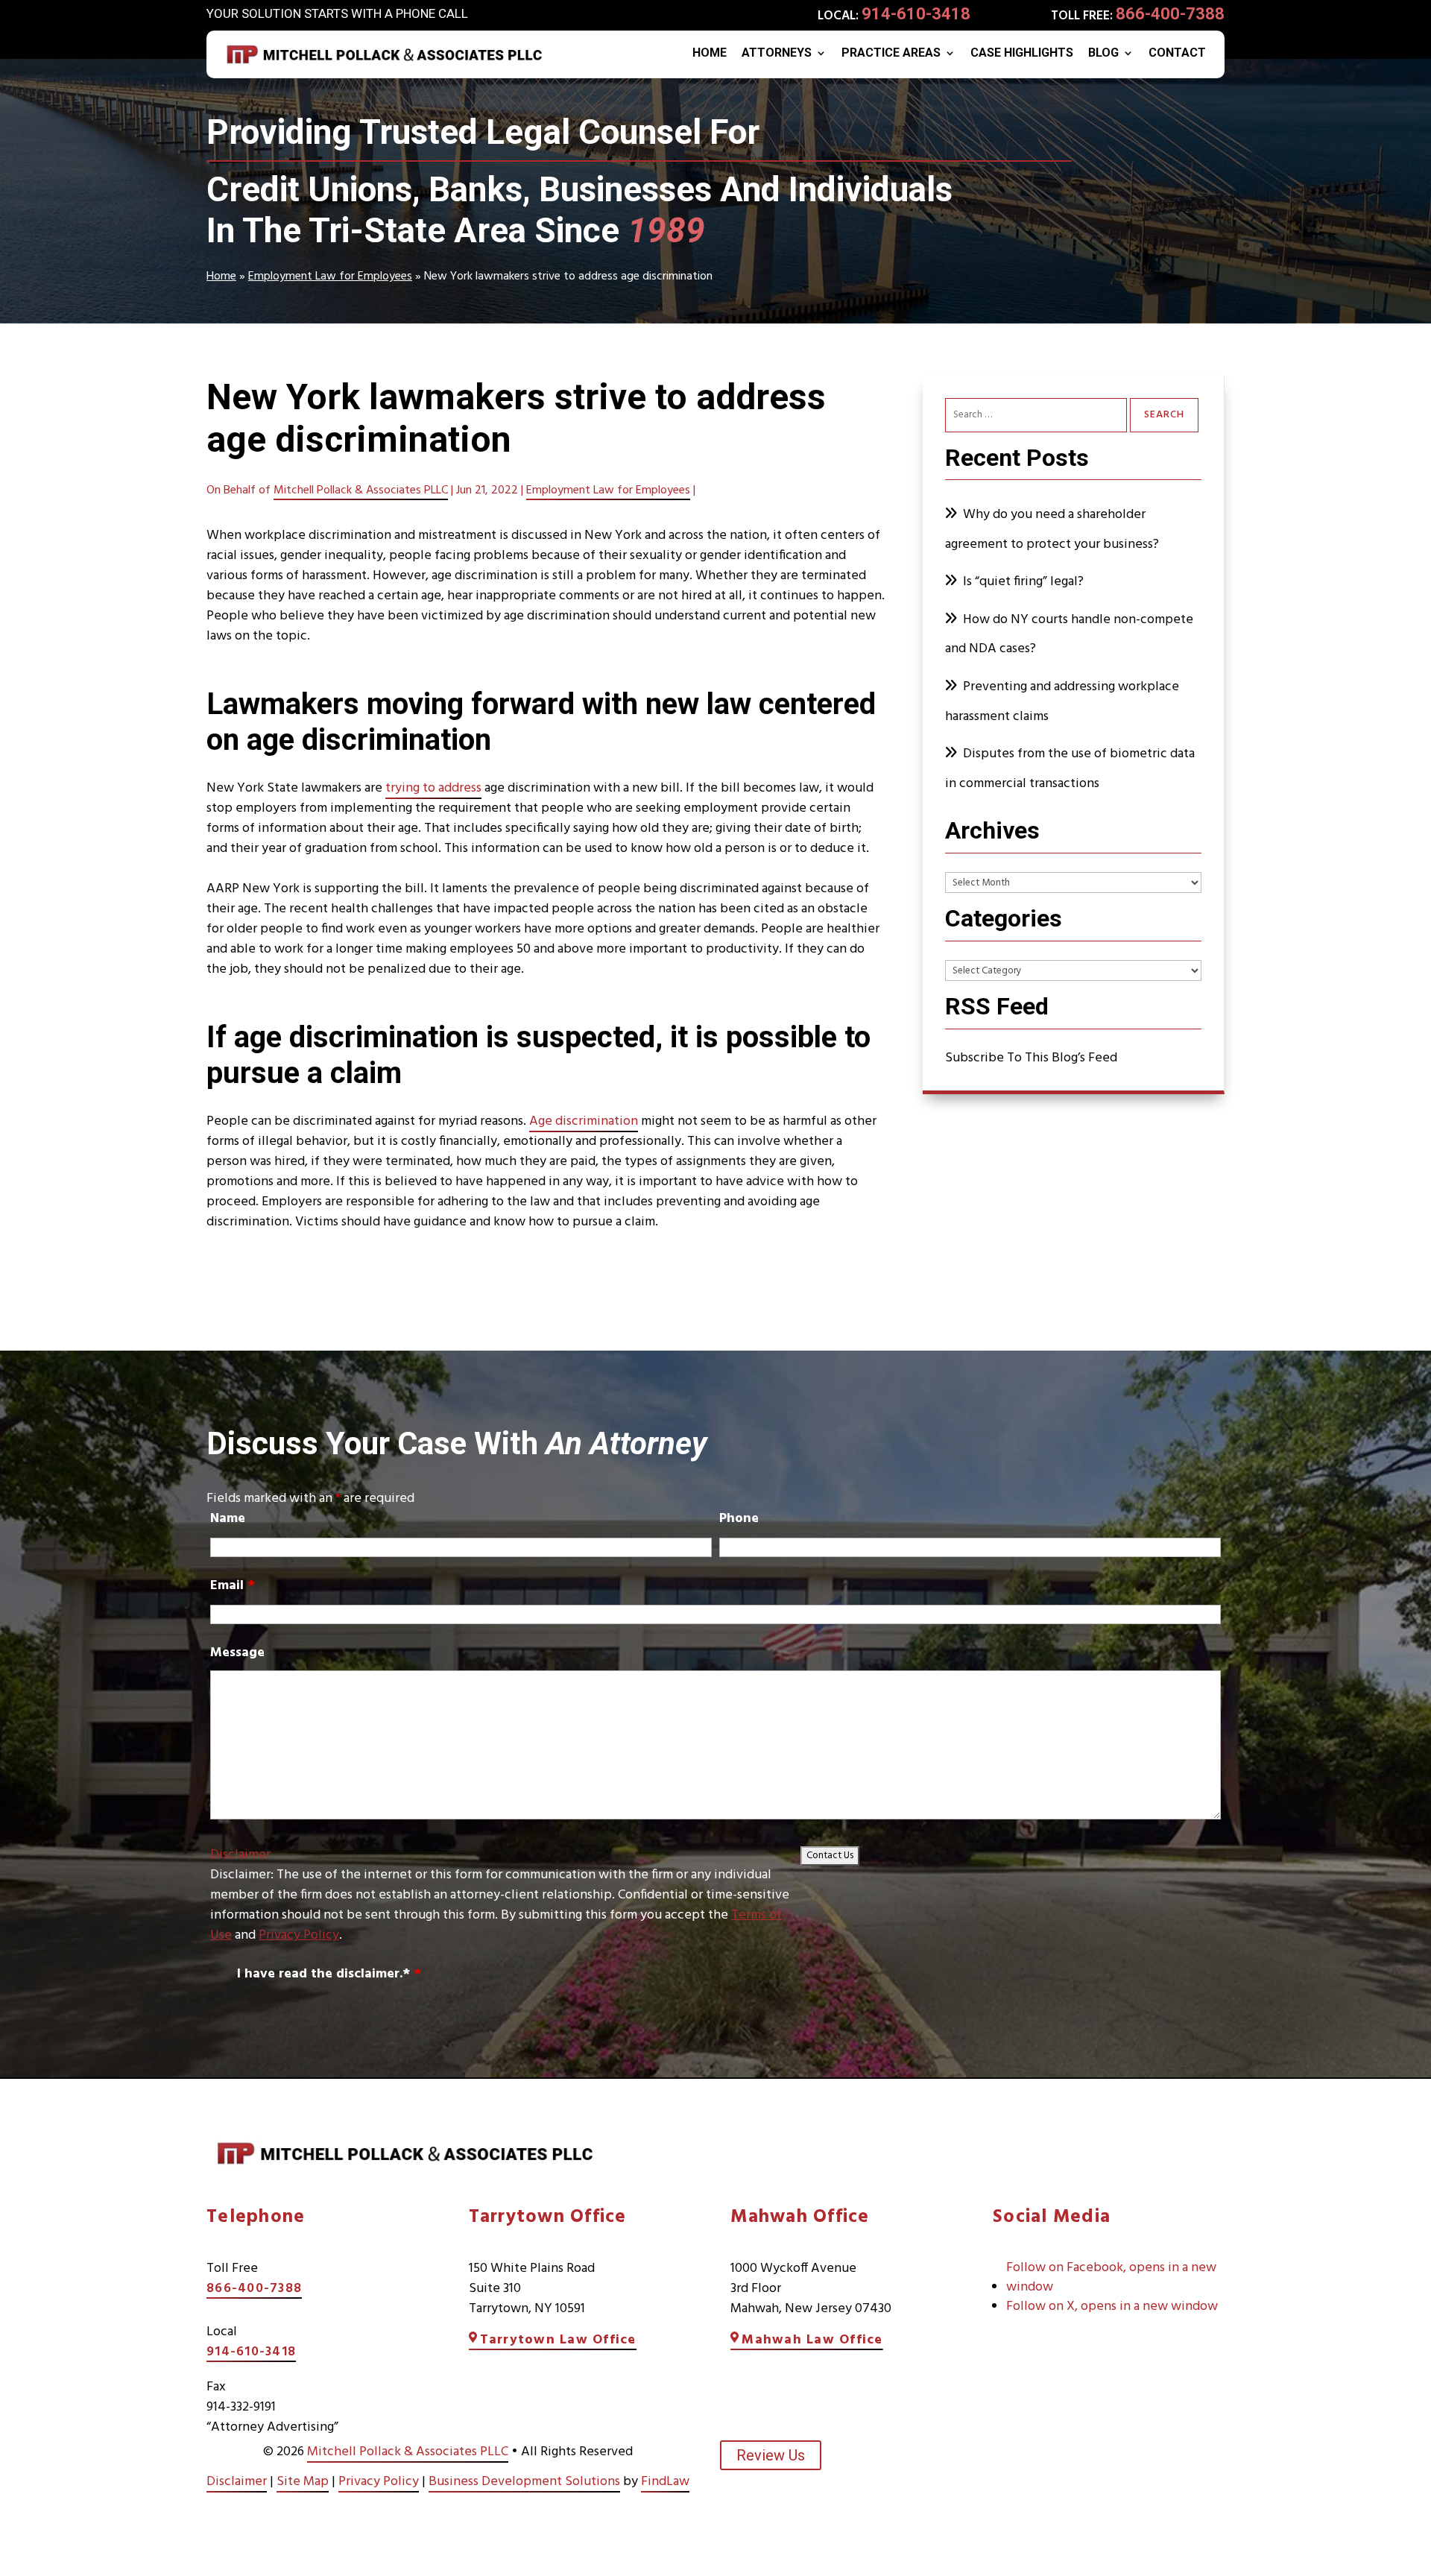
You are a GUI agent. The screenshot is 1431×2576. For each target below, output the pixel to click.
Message (237, 1653)
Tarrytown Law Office (558, 2340)
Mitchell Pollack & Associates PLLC (361, 490)
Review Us (771, 2455)
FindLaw (665, 2482)
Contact (1177, 54)
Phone (739, 1519)
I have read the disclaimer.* (329, 1974)
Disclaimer (240, 1855)
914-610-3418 (916, 14)
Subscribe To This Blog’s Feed (1031, 1058)
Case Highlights (1022, 54)
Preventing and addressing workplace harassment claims (1062, 702)
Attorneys (777, 54)
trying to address (433, 788)
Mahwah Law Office (812, 2340)
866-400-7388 (1170, 14)
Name (228, 1519)
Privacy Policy (299, 1935)
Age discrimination (584, 1121)
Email (233, 1586)
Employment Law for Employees (608, 490)
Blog (1103, 54)
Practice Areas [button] (891, 54)
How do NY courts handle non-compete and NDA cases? (1069, 635)
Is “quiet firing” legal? (1023, 582)
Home (710, 54)
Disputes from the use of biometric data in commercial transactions (1070, 769)
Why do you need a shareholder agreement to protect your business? (1053, 530)
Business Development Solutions (524, 2482)
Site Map (303, 2482)
